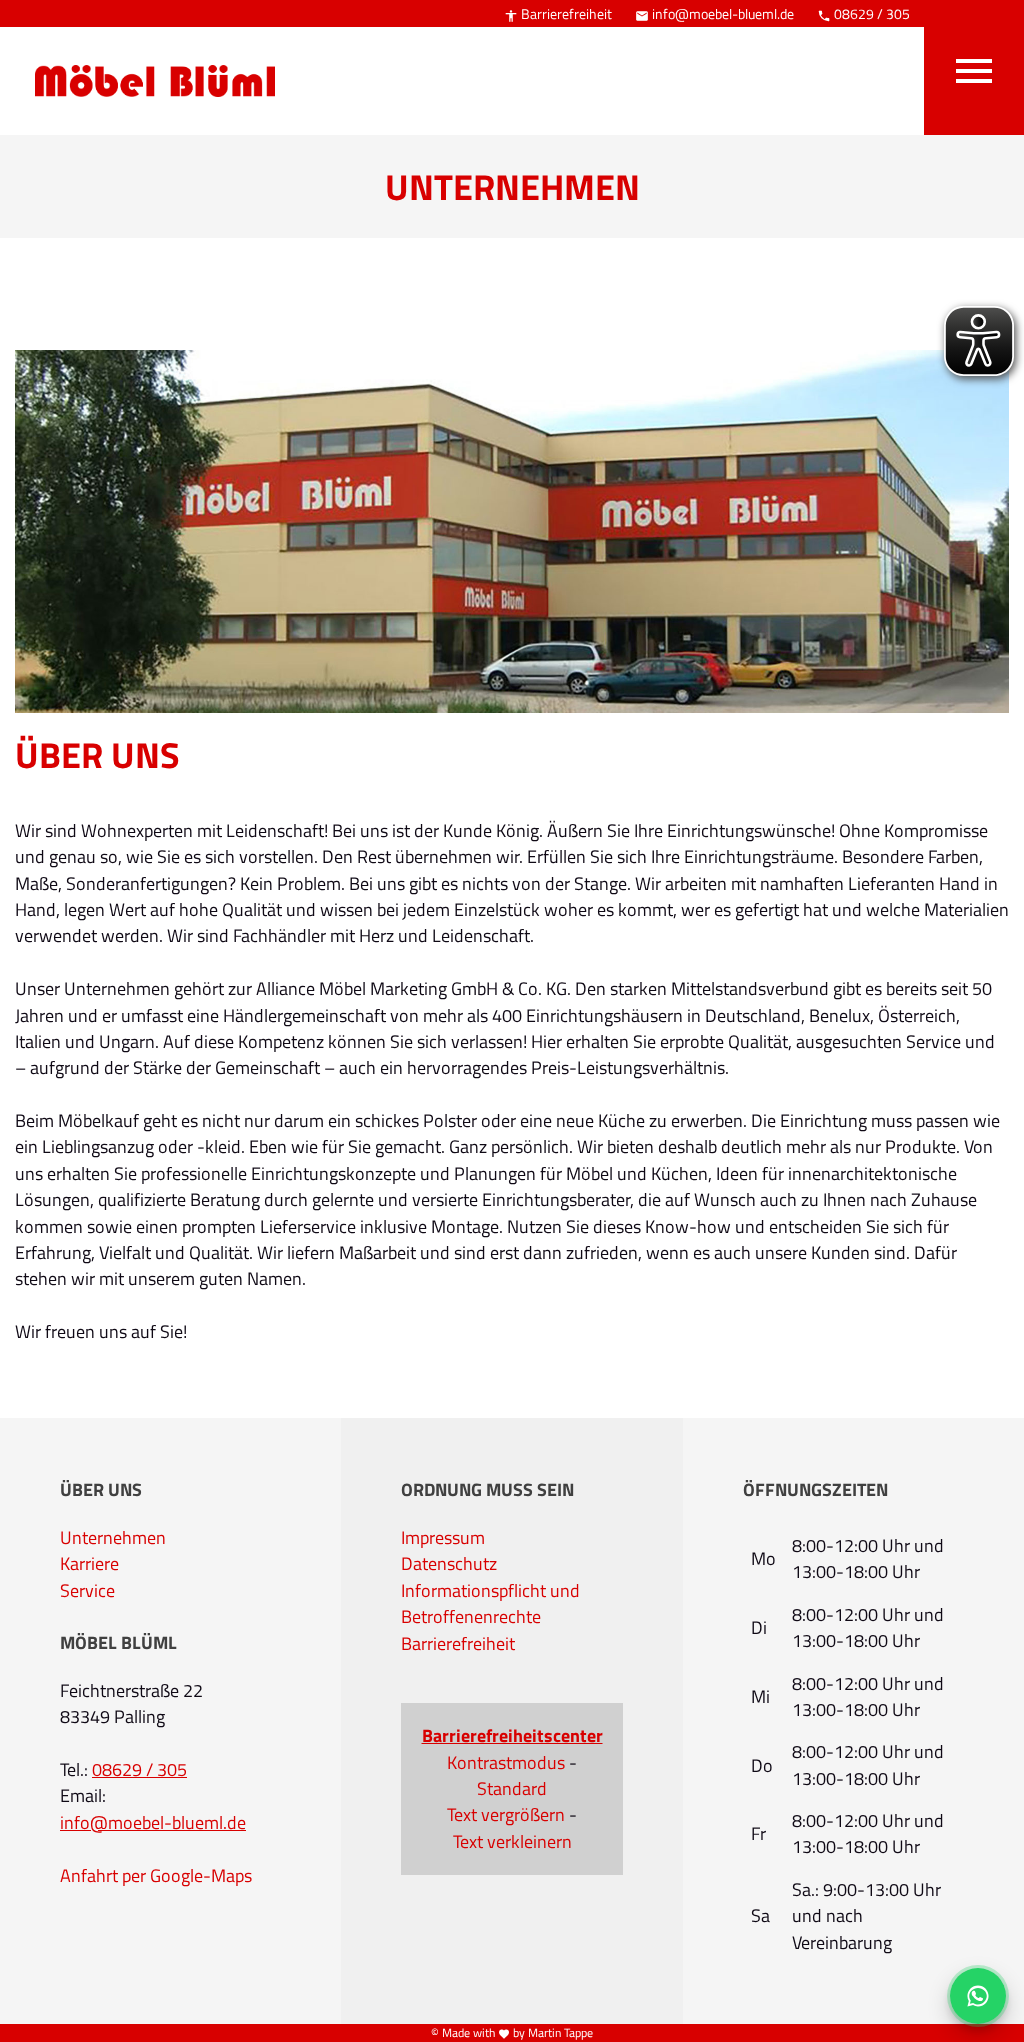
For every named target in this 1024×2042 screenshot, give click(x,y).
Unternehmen (113, 1538)
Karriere (89, 1564)
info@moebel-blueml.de (714, 13)
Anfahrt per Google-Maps (156, 1876)
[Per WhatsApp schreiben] (978, 1996)
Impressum (443, 1538)
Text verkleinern (512, 1842)
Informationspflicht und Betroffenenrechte (490, 1604)
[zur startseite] (145, 51)
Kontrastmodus (506, 1763)
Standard (512, 1789)
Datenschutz (449, 1564)
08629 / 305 (863, 13)
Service (87, 1591)
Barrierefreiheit (558, 13)
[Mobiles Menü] (974, 67)
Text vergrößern (506, 1815)
